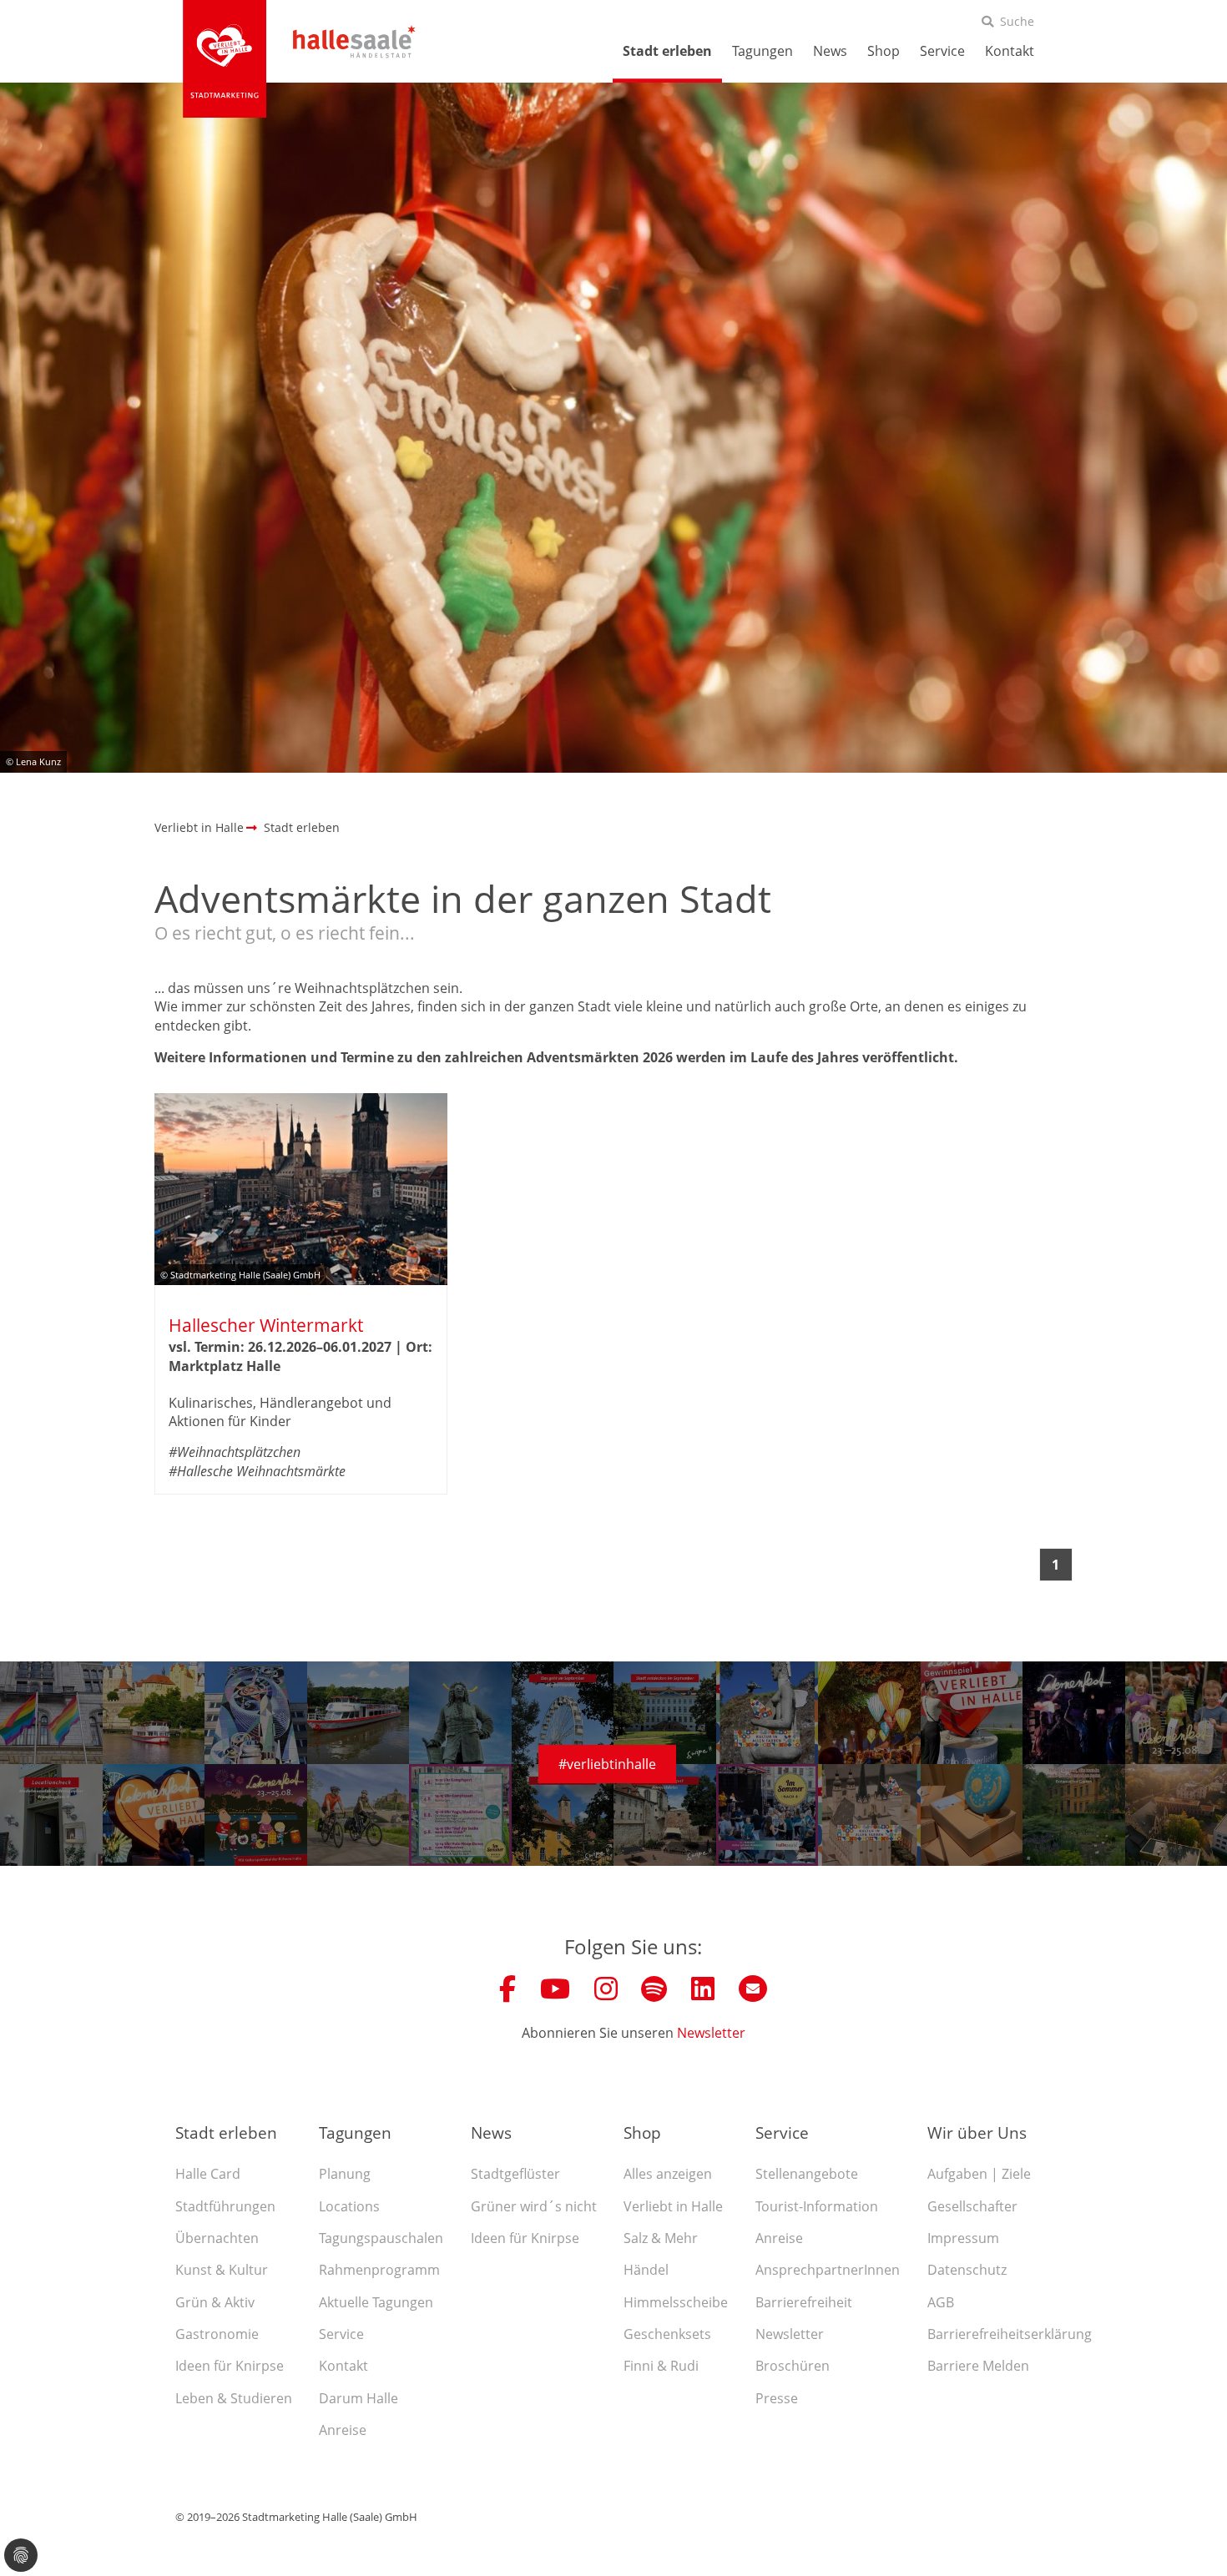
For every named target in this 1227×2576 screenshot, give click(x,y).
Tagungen (762, 51)
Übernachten (217, 2238)
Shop (884, 51)
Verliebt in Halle (673, 2206)
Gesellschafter (972, 2206)
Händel (646, 2270)
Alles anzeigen (668, 2174)
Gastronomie (217, 2334)
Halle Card (208, 2174)
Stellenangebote (807, 2174)
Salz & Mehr (661, 2238)
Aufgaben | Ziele (979, 2174)
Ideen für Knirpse (230, 2366)
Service (942, 51)
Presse (777, 2398)
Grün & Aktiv (215, 2302)
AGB (941, 2302)
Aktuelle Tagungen (376, 2302)
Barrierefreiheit (804, 2302)
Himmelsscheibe (676, 2302)
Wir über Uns (977, 2132)
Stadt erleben (667, 51)
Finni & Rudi (661, 2366)
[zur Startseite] (225, 58)
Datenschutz (967, 2270)
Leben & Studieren (234, 2398)
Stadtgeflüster (515, 2174)
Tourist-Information (817, 2206)
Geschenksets (667, 2334)
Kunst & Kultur (222, 2270)
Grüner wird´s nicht (534, 2206)
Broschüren (793, 2366)
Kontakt (1010, 51)
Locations (349, 2206)
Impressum (963, 2238)
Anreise (343, 2430)
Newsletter (711, 2033)
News (830, 51)
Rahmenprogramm (379, 2270)
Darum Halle (359, 2398)
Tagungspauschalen (381, 2238)
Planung (345, 2174)
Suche (1017, 21)
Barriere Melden (978, 2366)
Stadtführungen (225, 2206)
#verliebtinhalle (607, 1764)
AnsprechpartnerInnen (828, 2270)
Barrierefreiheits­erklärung (1010, 2334)
